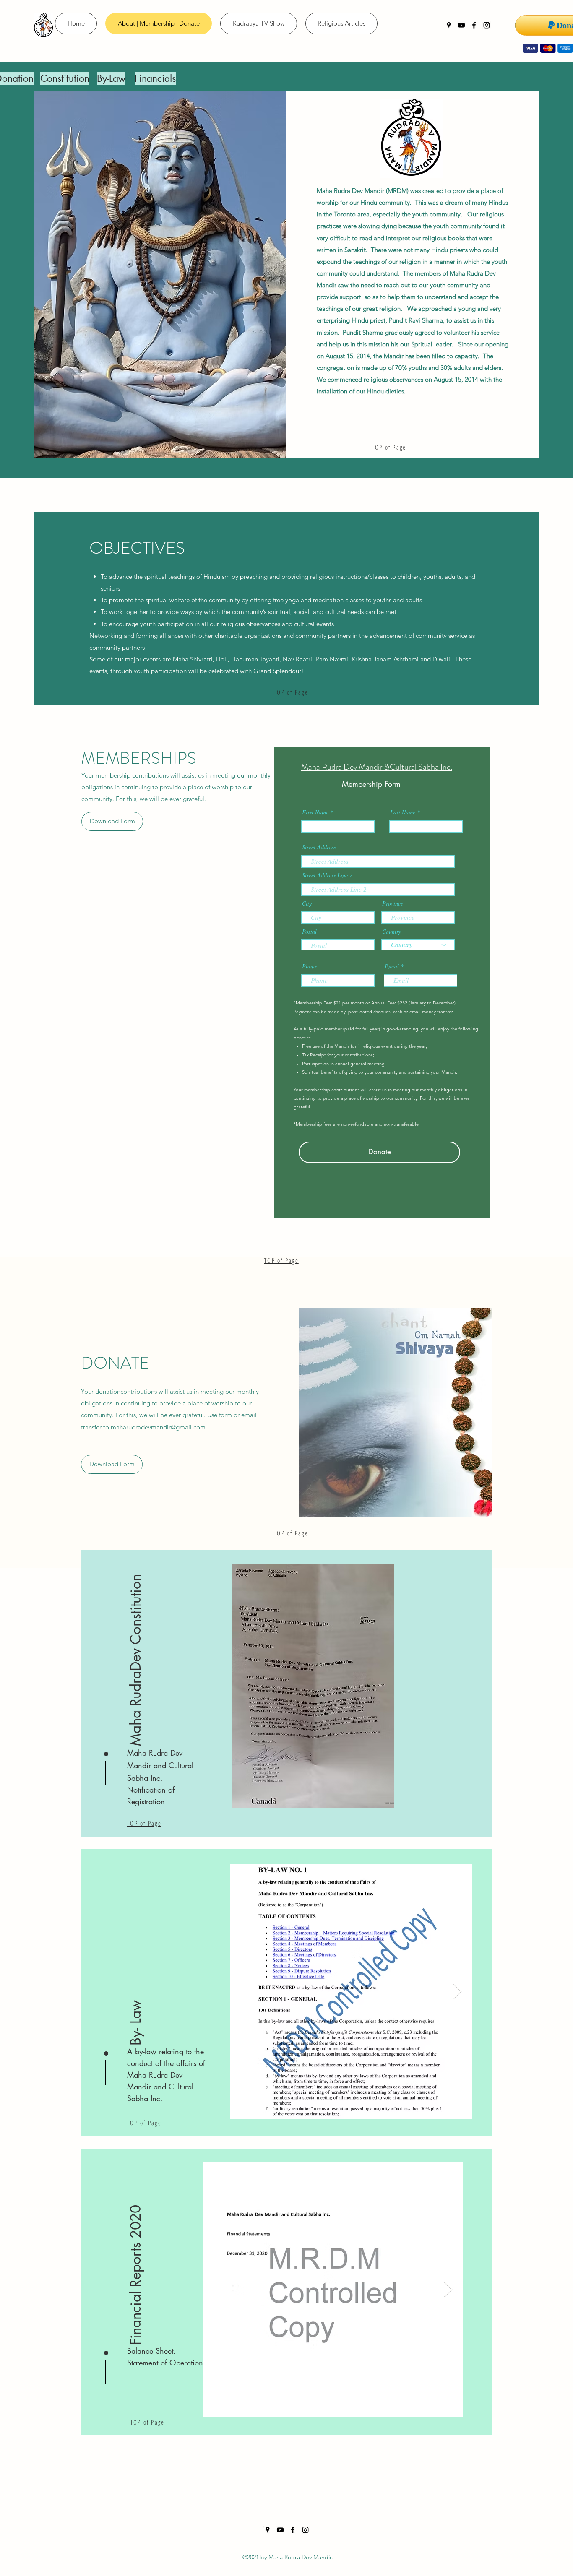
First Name (315, 812)
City (307, 903)
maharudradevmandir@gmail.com (158, 1427)
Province (393, 903)
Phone (310, 966)
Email (392, 966)
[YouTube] (461, 25)
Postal (309, 932)
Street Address (319, 847)
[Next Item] (457, 1992)
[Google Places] (449, 25)
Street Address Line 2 (327, 875)
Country (392, 932)
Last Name (403, 812)
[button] (136, 1660)
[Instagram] (487, 25)
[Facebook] (474, 25)
